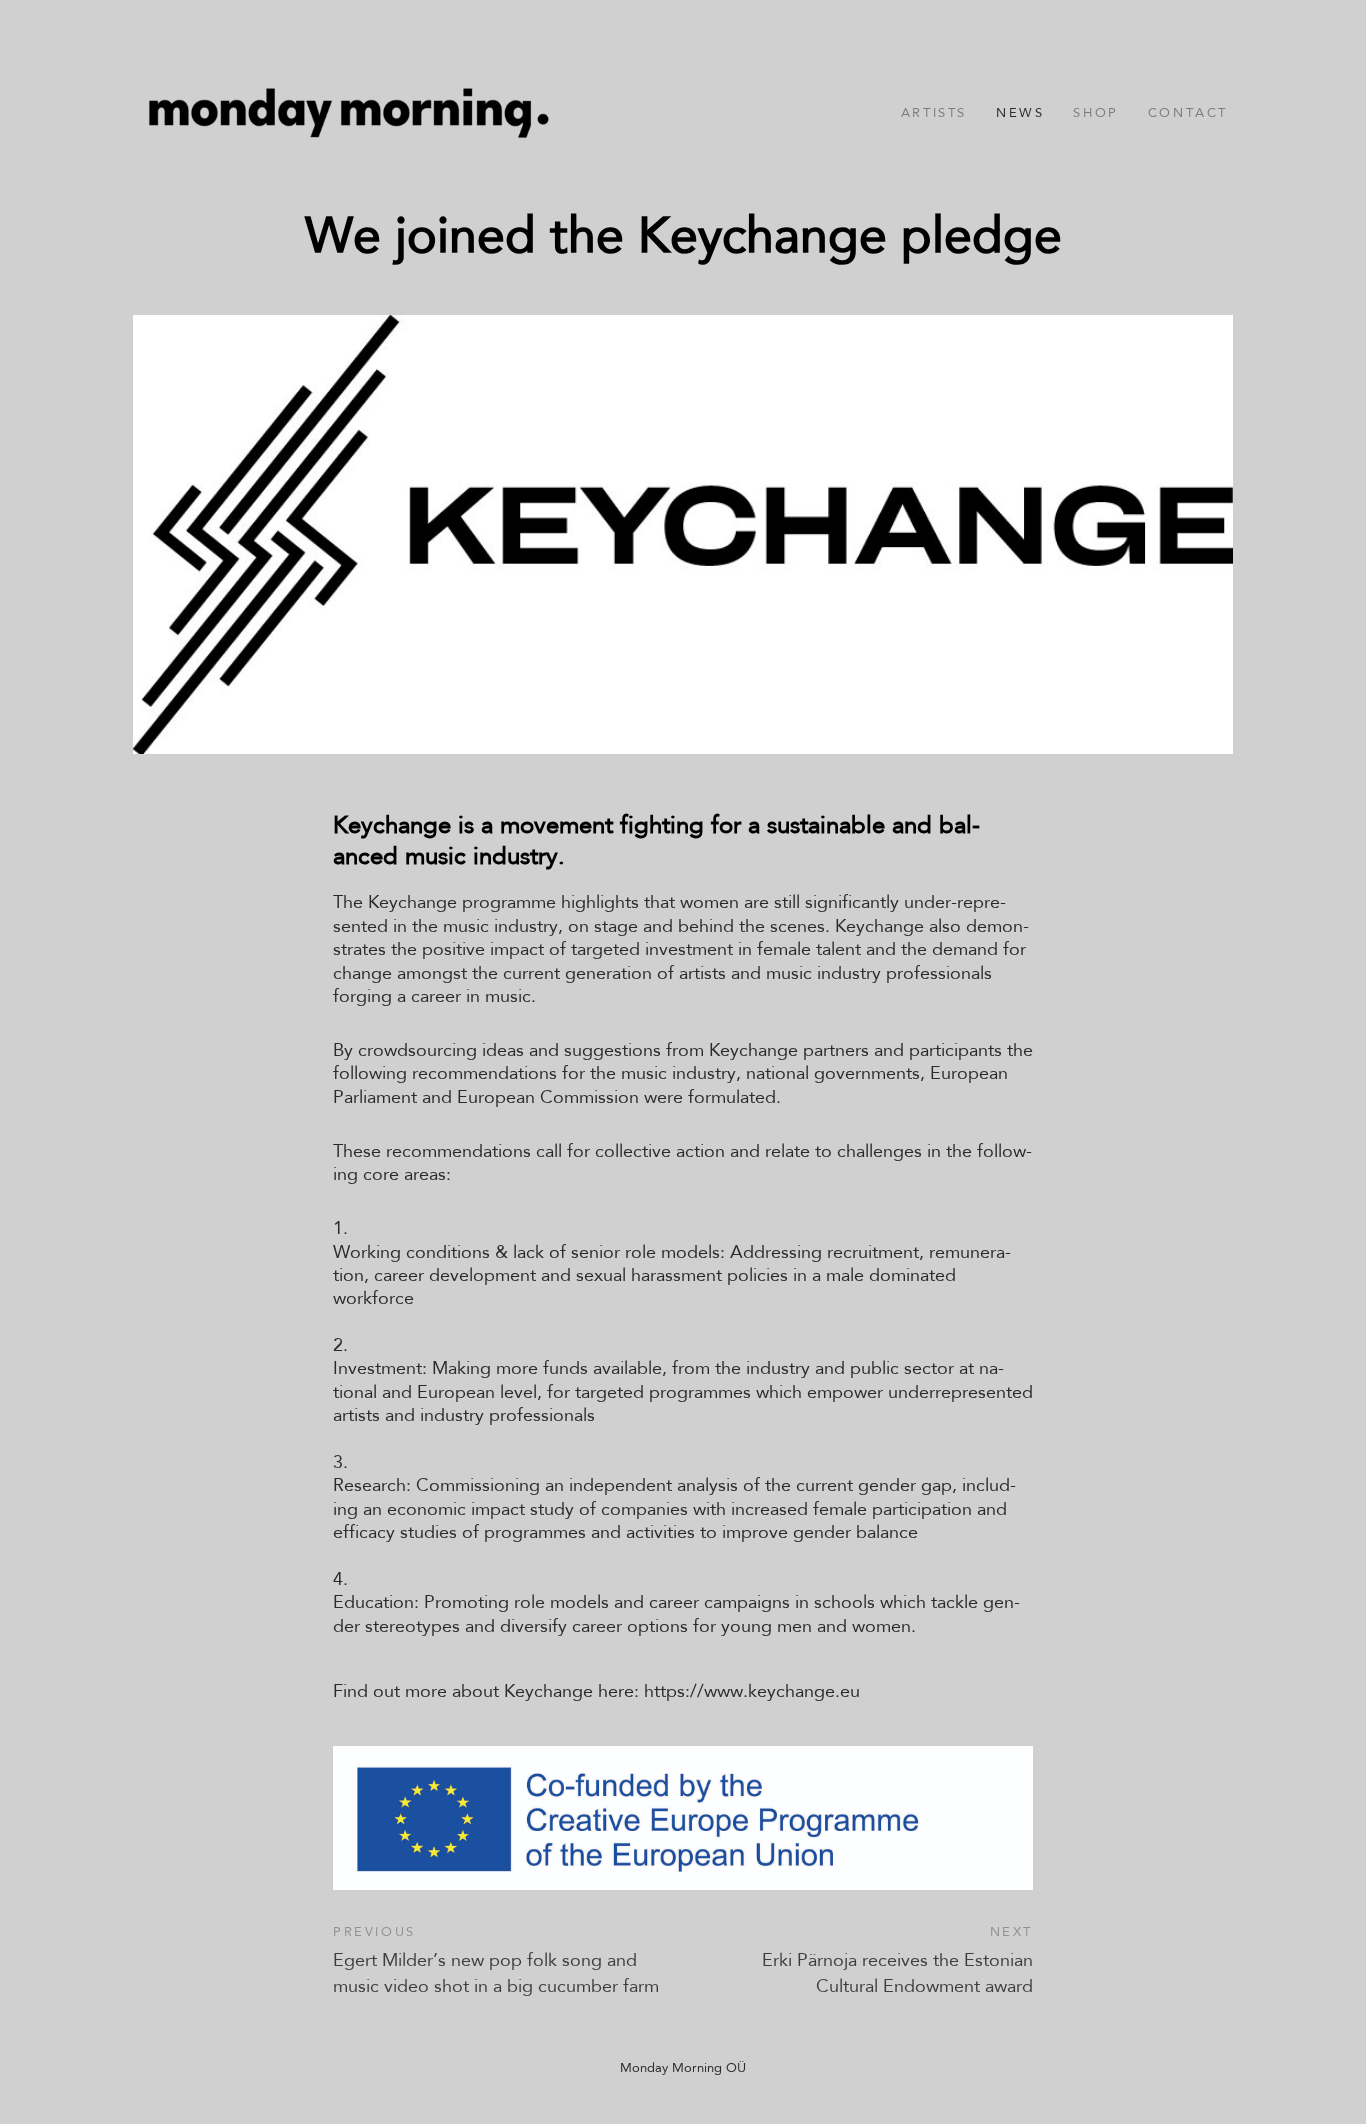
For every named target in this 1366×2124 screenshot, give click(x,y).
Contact (1188, 112)
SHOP (1095, 112)
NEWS (1020, 112)
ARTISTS (934, 112)
